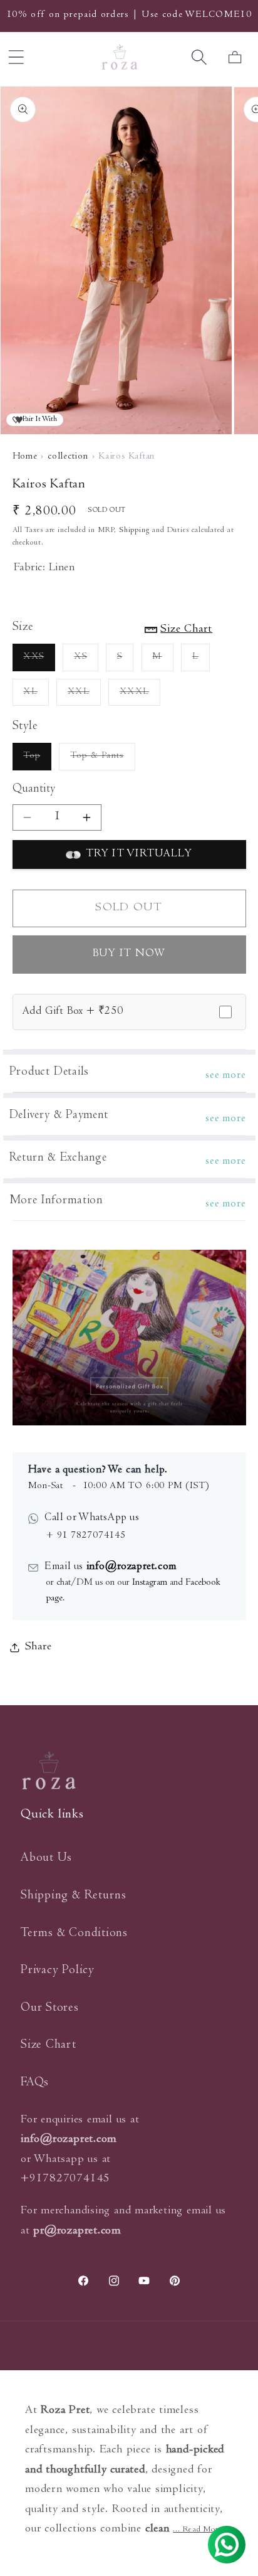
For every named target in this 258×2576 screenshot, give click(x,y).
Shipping (134, 530)
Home (25, 457)
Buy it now (129, 954)
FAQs (35, 2083)
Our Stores (50, 2009)
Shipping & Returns (74, 1896)
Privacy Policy (58, 1971)
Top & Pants (102, 761)
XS (86, 662)
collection (68, 457)
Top (37, 761)
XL (36, 697)
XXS (39, 662)
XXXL (140, 697)
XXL (84, 697)
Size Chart (49, 2046)
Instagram (150, 1583)
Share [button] (39, 1647)
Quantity (34, 790)
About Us (46, 1859)
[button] (199, 57)
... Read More (197, 2530)
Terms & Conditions (74, 1934)
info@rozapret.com (130, 1567)
